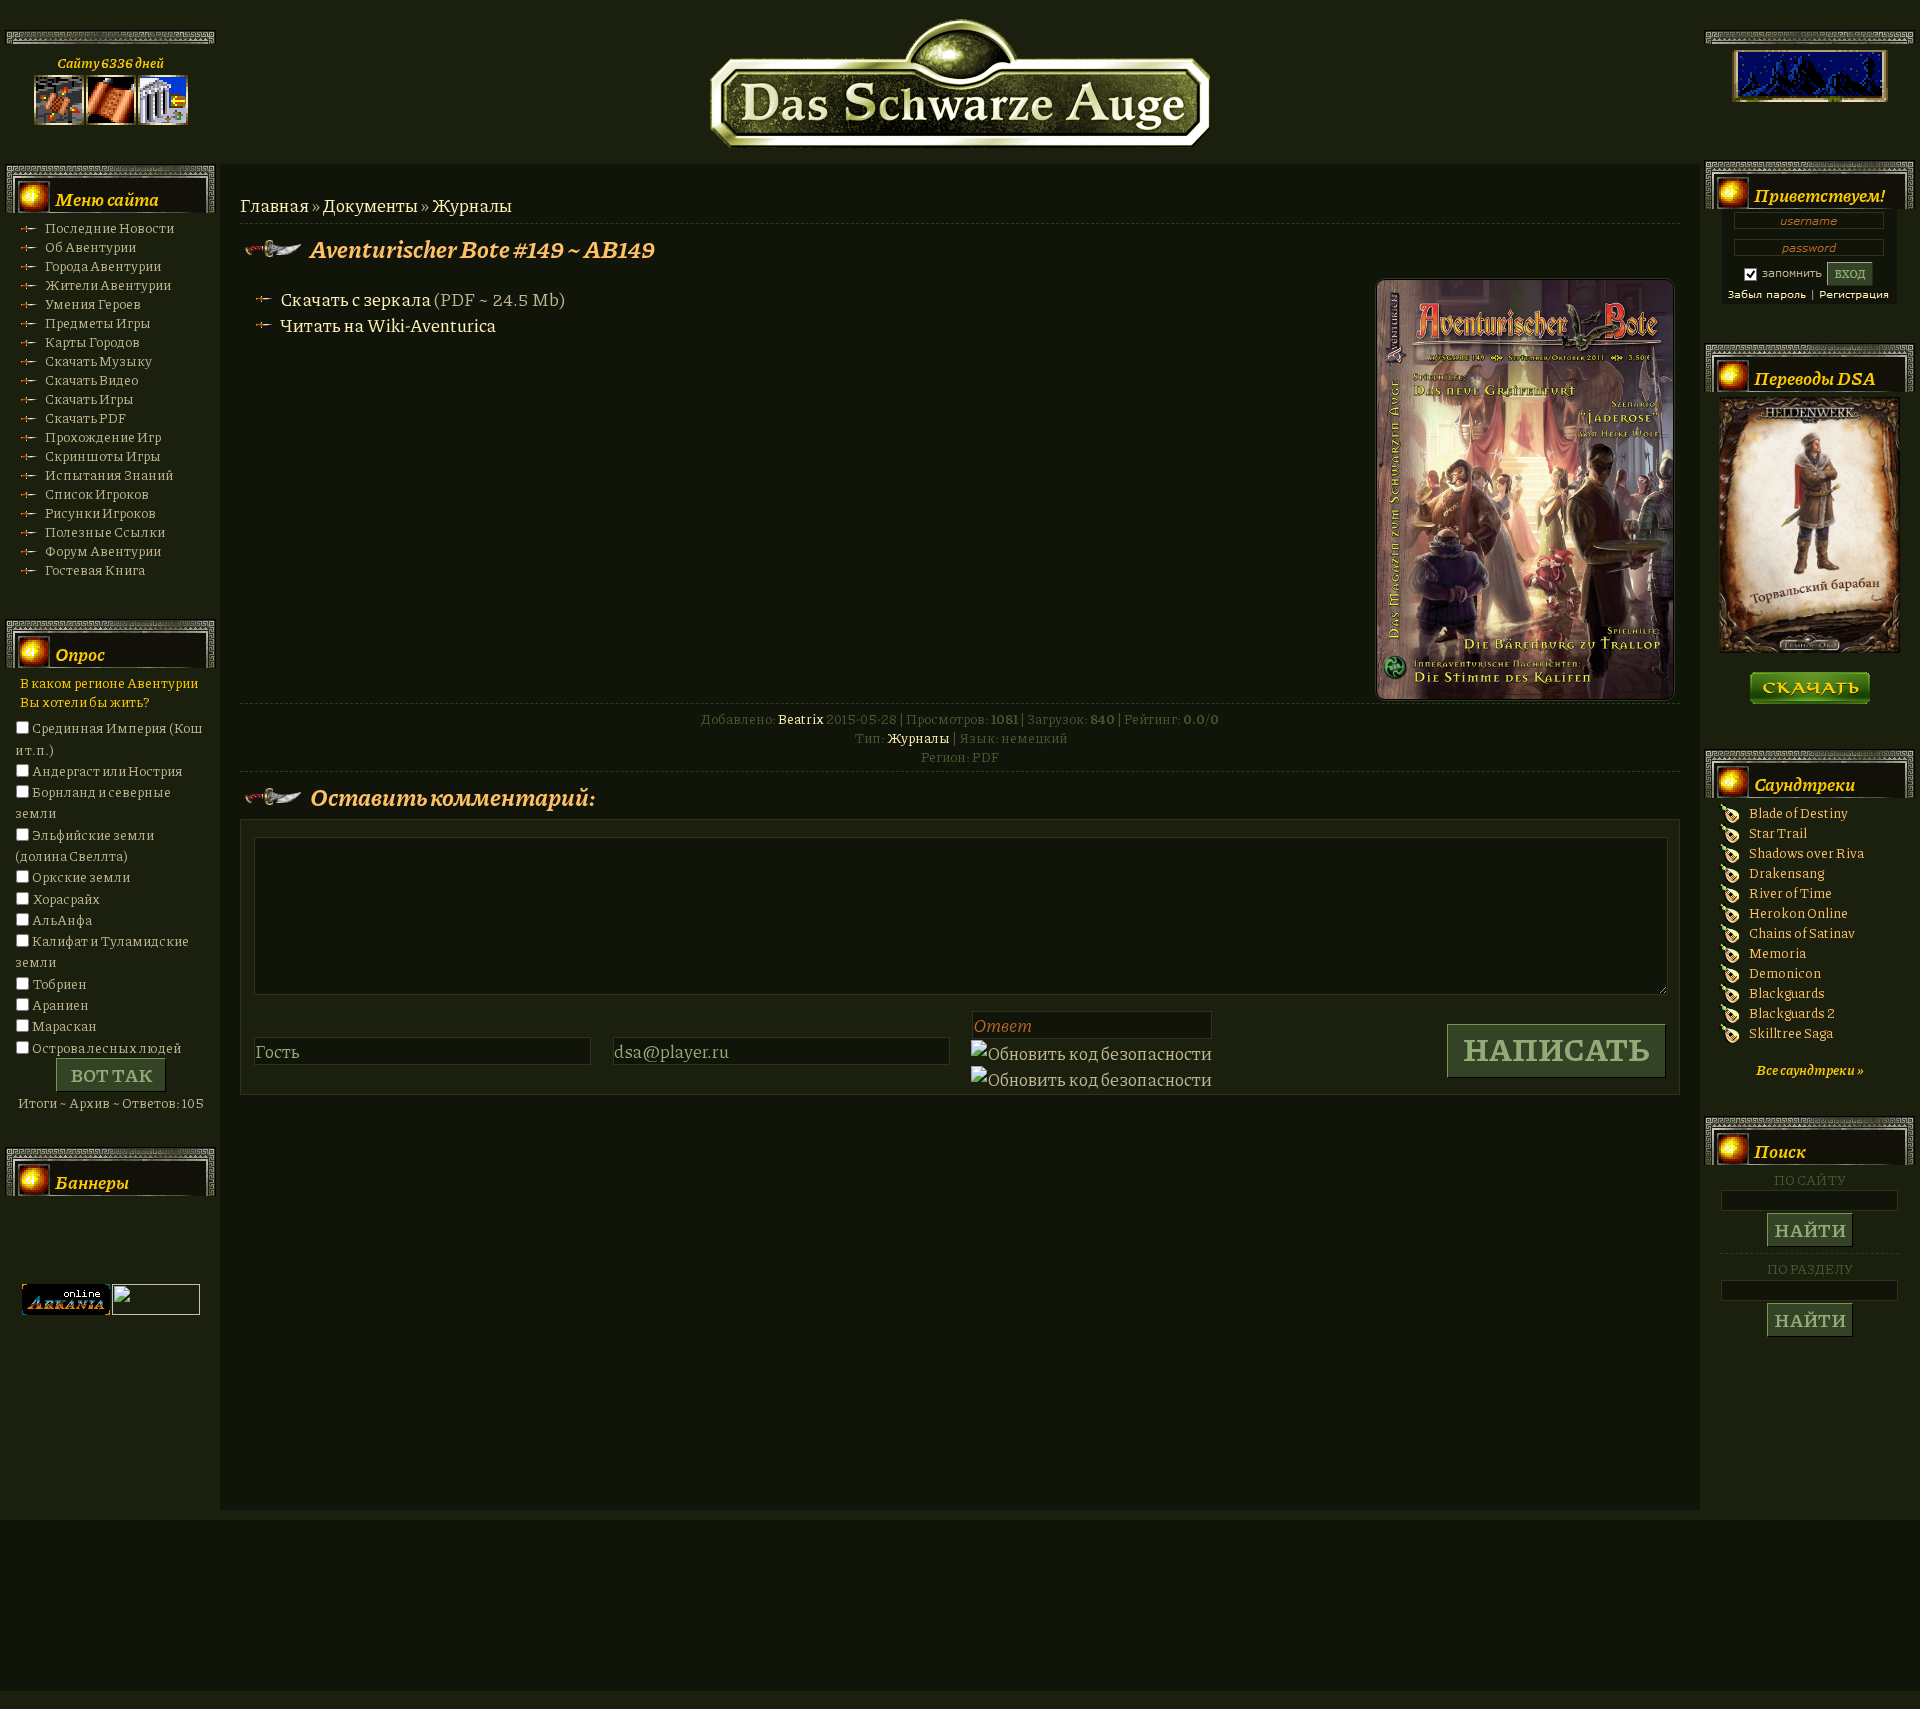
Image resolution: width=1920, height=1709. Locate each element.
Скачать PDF (85, 417)
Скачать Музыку (98, 360)
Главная (274, 205)
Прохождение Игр (103, 436)
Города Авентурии (103, 265)
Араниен (60, 1004)
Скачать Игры (89, 398)
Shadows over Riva (1806, 852)
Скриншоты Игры (103, 455)
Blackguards (1787, 992)
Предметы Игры (98, 322)
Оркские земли (81, 876)
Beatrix (801, 718)
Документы (370, 205)
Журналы (472, 205)
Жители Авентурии (108, 284)
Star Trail (1778, 832)
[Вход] (163, 119)
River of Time (1790, 892)
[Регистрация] (111, 119)
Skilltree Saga (1791, 1032)
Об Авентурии (90, 246)
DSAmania (66, 1240)
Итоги (37, 1102)
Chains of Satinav (1802, 932)
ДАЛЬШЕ (1809, 681)
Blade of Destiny (1798, 812)
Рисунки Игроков (100, 512)
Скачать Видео (91, 379)
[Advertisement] (960, 1625)
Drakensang (1786, 872)
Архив (89, 1102)
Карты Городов (92, 341)
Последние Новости (109, 227)
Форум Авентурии (103, 550)
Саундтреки (1804, 784)
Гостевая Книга (95, 569)
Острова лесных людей (106, 1047)
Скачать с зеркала (355, 299)
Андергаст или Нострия (107, 770)
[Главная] (59, 119)
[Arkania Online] (66, 1309)
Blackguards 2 (1792, 1012)
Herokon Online (1798, 912)
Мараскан (64, 1025)
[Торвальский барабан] (1809, 647)
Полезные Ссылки (105, 531)
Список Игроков (97, 493)
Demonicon (1785, 972)
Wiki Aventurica (156, 1240)
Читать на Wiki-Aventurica (388, 325)
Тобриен (59, 983)
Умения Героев (93, 303)
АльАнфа (62, 919)
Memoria (1777, 952)
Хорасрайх (66, 898)
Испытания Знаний (109, 474)
